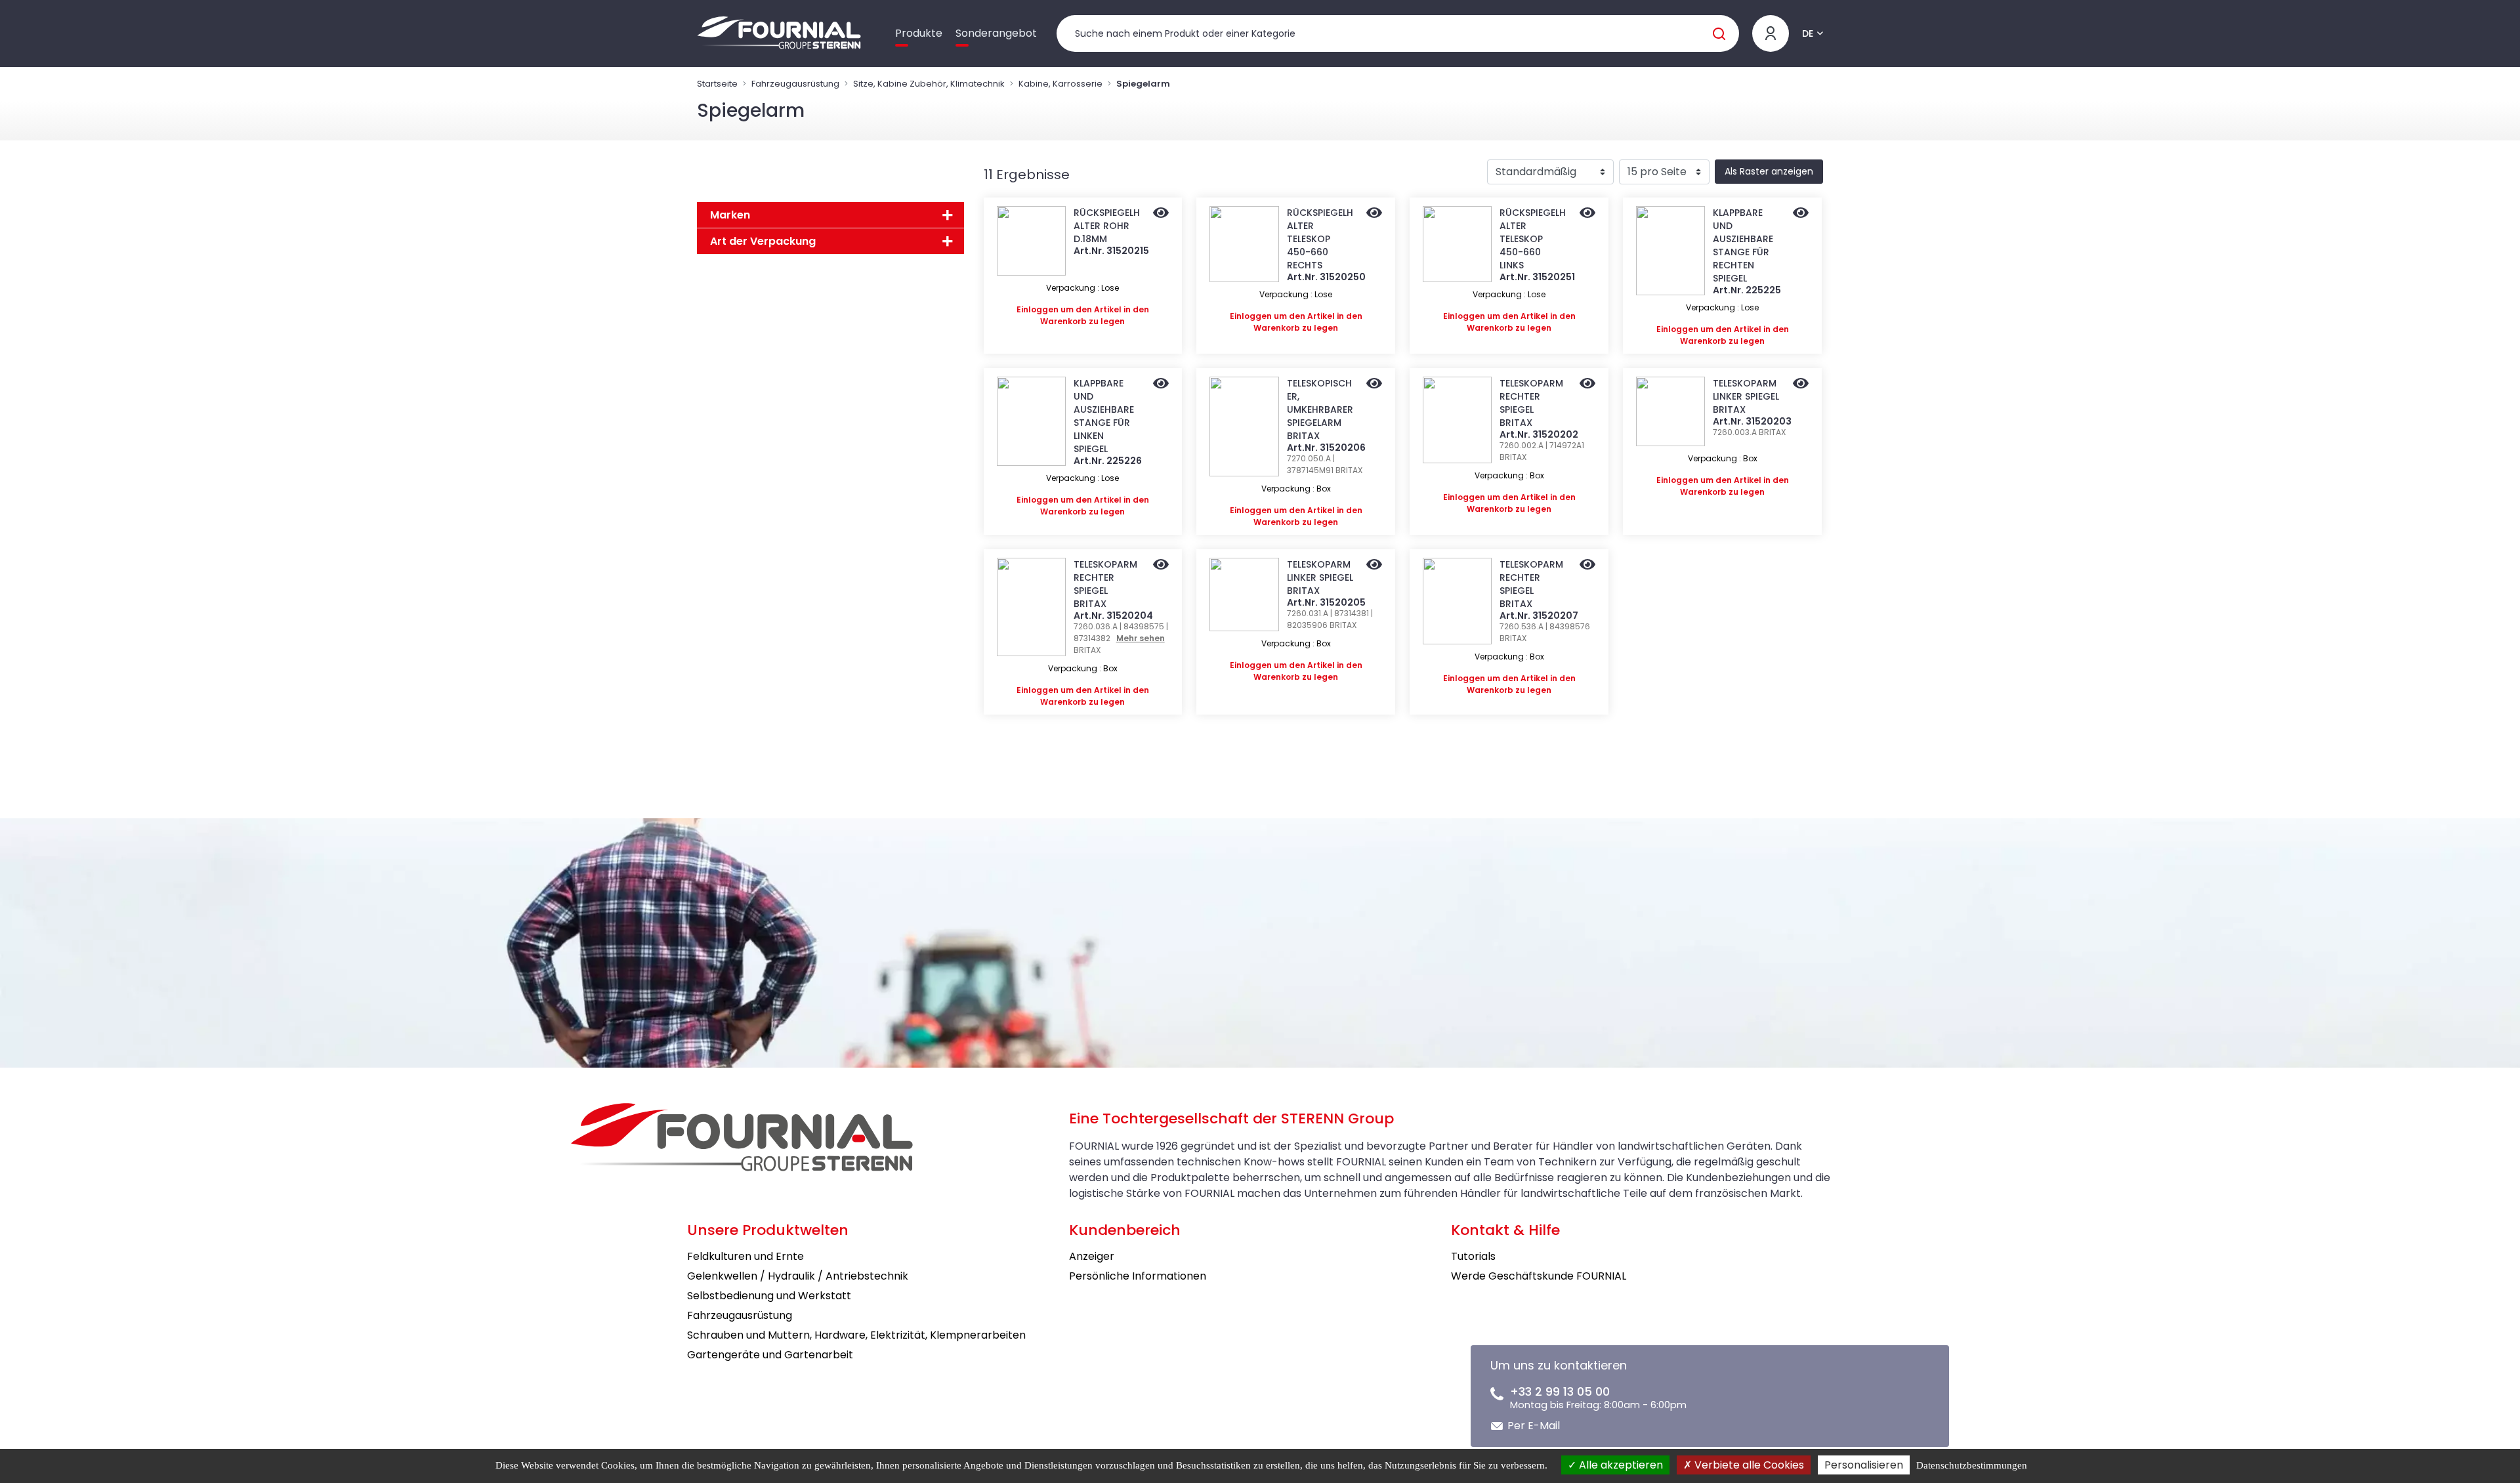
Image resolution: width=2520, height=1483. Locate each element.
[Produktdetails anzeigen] (1161, 214)
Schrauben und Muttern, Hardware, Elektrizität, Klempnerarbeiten (856, 1335)
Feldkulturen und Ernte (745, 1256)
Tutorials (1473, 1256)
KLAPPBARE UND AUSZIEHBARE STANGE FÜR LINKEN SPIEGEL (1104, 416)
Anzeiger (1092, 1256)
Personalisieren (1864, 1465)
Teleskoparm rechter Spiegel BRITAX (1531, 403)
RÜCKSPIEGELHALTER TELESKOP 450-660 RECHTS (1320, 239)
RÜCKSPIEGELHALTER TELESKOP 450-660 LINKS (1533, 239)
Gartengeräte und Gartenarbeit (770, 1355)
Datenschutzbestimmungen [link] (1972, 1465)
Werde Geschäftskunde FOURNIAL (1539, 1276)
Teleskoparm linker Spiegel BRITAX (1746, 396)
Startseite (717, 84)
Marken (730, 215)
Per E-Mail (1534, 1426)
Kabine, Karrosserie (1060, 84)
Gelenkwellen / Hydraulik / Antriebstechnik (798, 1276)
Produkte (919, 33)
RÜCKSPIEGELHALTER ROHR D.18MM (1107, 226)
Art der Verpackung (763, 241)
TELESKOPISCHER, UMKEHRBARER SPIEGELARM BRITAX (1320, 409)
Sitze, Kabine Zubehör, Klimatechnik (929, 84)
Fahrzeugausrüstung (795, 84)
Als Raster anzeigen (1769, 171)
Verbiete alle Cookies (1748, 1465)
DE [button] (1808, 33)
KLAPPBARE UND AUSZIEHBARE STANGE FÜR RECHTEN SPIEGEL (1743, 245)
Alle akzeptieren (1620, 1465)
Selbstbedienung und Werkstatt (769, 1296)
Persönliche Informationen (1138, 1276)
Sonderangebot (996, 33)
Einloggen (1038, 309)
